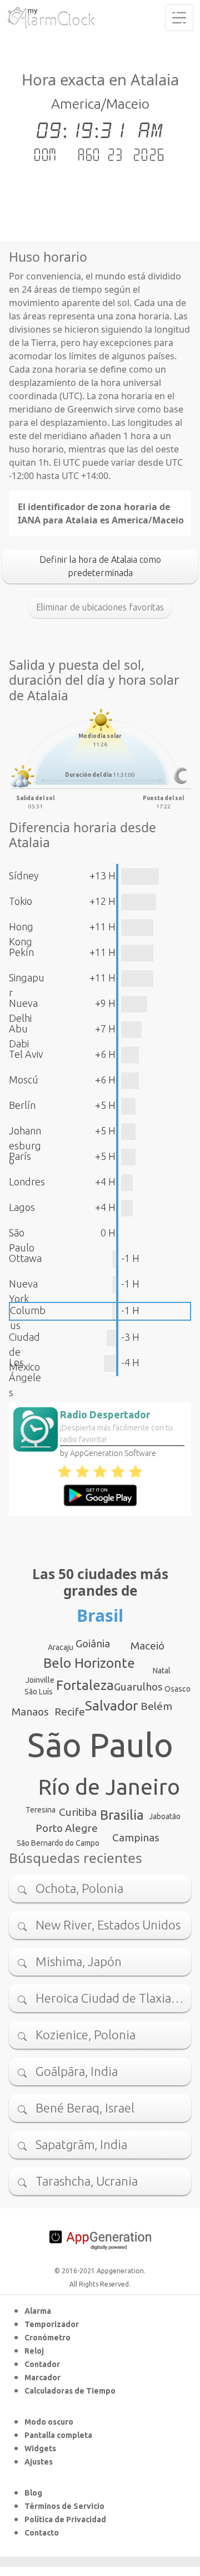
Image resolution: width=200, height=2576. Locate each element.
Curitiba (78, 1812)
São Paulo (100, 1745)
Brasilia (122, 1815)
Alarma (38, 2311)
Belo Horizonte (89, 1663)
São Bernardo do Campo (58, 1843)
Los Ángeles (25, 1377)
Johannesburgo (25, 1146)
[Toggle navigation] (179, 18)
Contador (42, 2364)
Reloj (34, 2351)
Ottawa (25, 1258)
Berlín (22, 1105)
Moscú (24, 1080)
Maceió (147, 1646)
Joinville (40, 1680)
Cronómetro (47, 2338)
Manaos (30, 1712)
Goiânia (93, 1643)
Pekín (21, 952)
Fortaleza (85, 1685)
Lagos (22, 1207)
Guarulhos (138, 1687)
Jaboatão (165, 1816)
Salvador (111, 1706)
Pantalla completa (58, 2435)
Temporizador (52, 2324)
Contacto (42, 2533)
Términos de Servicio (64, 2506)
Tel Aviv (26, 1054)
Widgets (40, 2448)
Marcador (42, 2378)
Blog (33, 2493)
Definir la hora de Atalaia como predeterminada (100, 566)
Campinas (136, 1837)
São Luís (39, 1692)
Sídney (24, 875)
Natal (162, 1671)
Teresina (41, 1810)
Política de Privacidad (65, 2519)
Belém (156, 1706)
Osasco (177, 1689)
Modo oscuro (49, 2422)
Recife (70, 1712)
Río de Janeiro (109, 1787)
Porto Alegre (67, 1828)
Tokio (21, 901)
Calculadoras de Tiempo (70, 2391)
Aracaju (61, 1647)
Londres (27, 1182)
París (20, 1156)
